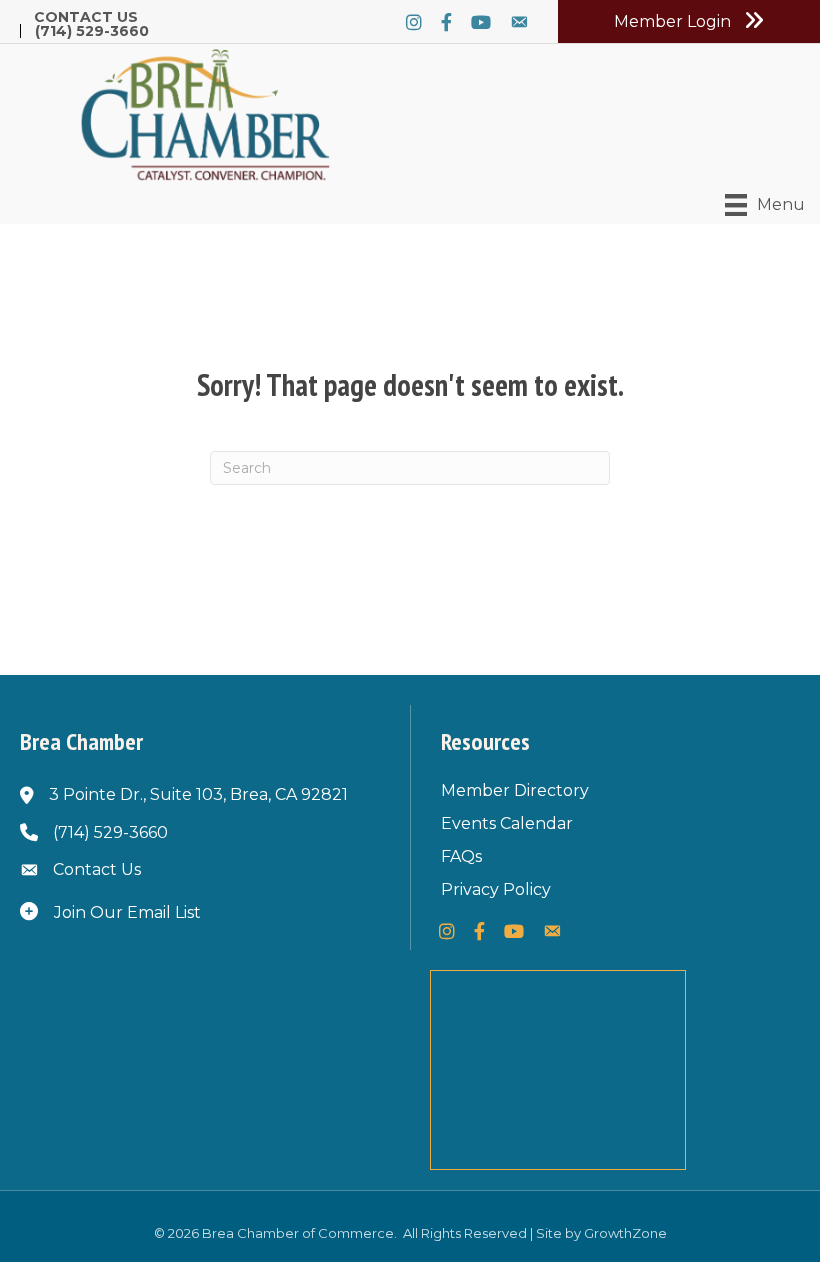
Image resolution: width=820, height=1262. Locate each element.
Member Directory (515, 790)
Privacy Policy (496, 889)
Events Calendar (507, 823)
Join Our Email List (127, 912)
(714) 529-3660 (92, 31)
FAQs (461, 856)
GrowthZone (625, 1233)
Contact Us (86, 17)
